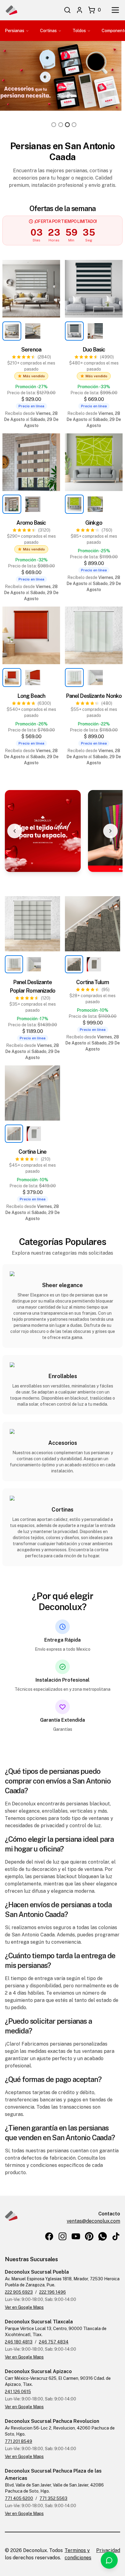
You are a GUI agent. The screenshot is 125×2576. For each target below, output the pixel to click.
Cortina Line (32, 1152)
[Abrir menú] (115, 10)
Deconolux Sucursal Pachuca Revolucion (52, 2421)
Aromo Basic (31, 523)
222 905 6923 (19, 2292)
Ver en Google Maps (24, 2307)
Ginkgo (94, 523)
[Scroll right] (110, 831)
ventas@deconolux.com (93, 2221)
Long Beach (31, 696)
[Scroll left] (15, 831)
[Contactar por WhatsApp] (109, 2560)
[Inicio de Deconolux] (11, 10)
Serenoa (31, 350)
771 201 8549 (19, 2441)
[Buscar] (67, 10)
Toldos (79, 31)
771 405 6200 (19, 2498)
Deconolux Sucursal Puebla (37, 2272)
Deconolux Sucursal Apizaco (38, 2371)
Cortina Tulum (92, 982)
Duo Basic (94, 350)
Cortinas (48, 31)
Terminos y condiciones (78, 2554)
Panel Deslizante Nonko (94, 696)
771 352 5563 (53, 2498)
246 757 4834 (54, 2342)
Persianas (15, 31)
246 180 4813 (19, 2342)
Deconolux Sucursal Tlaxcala (39, 2322)
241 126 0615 (18, 2392)
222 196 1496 (52, 2292)
